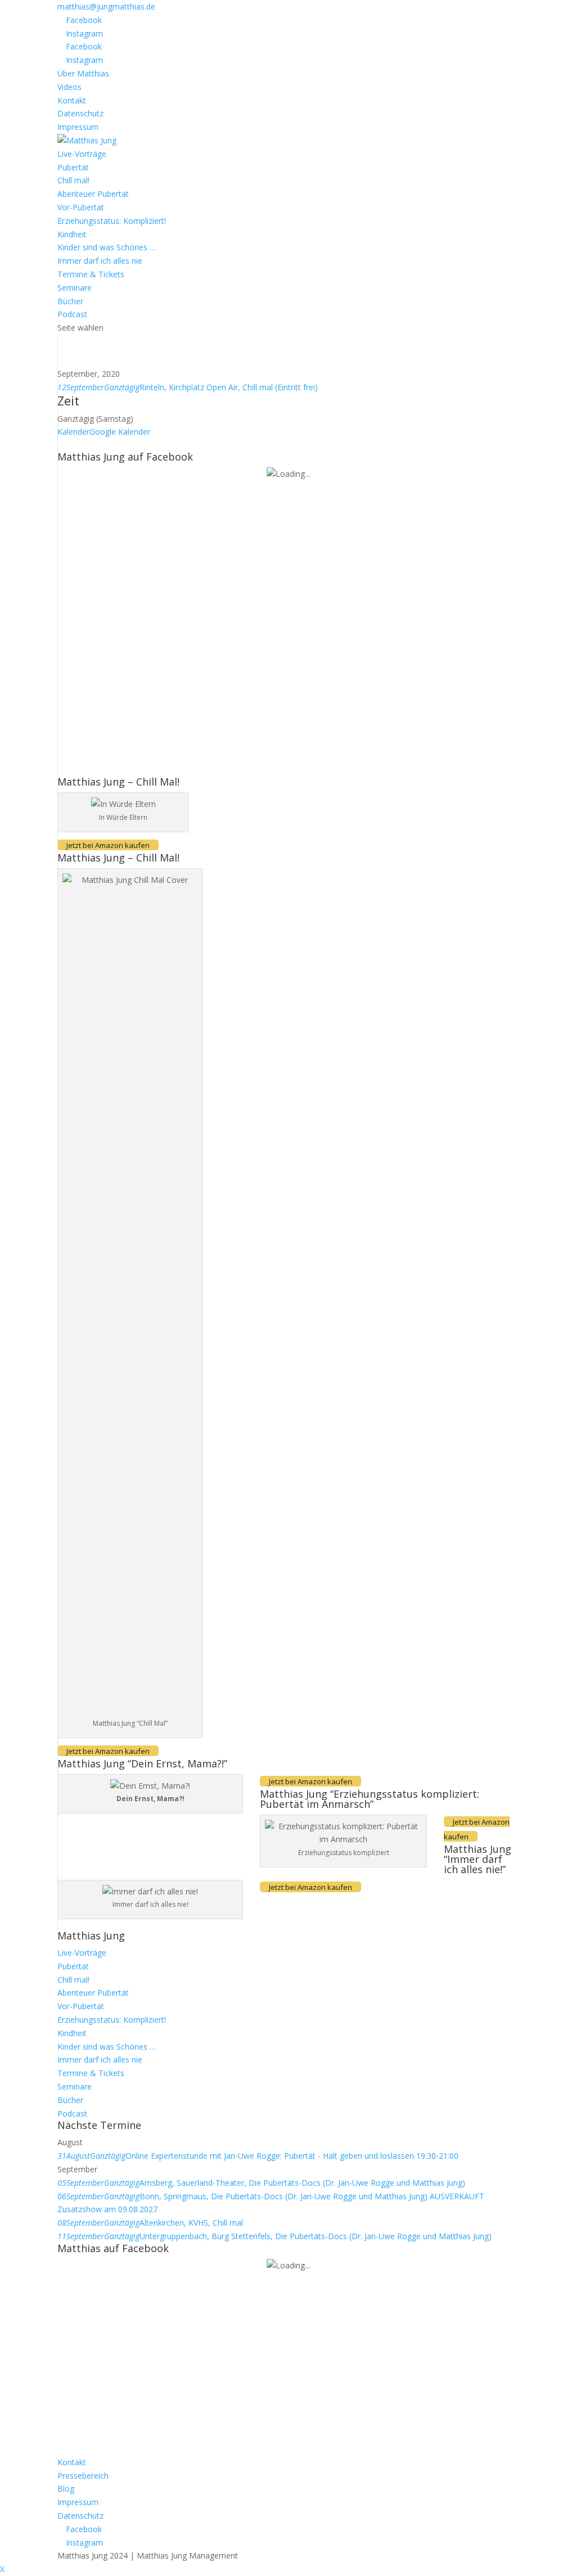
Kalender (73, 432)
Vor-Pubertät (81, 207)
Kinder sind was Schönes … (107, 247)
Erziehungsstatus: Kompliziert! (112, 221)
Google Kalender (120, 432)
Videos (69, 87)
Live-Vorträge (82, 154)
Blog (66, 2489)
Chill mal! (73, 180)
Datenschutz (80, 113)
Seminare (75, 288)
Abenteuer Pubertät (93, 194)
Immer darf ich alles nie (100, 261)
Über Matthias (83, 73)
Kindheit (72, 234)
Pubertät (73, 167)
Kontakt (72, 100)
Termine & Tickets (91, 274)
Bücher (70, 301)
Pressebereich (83, 2476)
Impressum (78, 127)
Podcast (72, 314)
